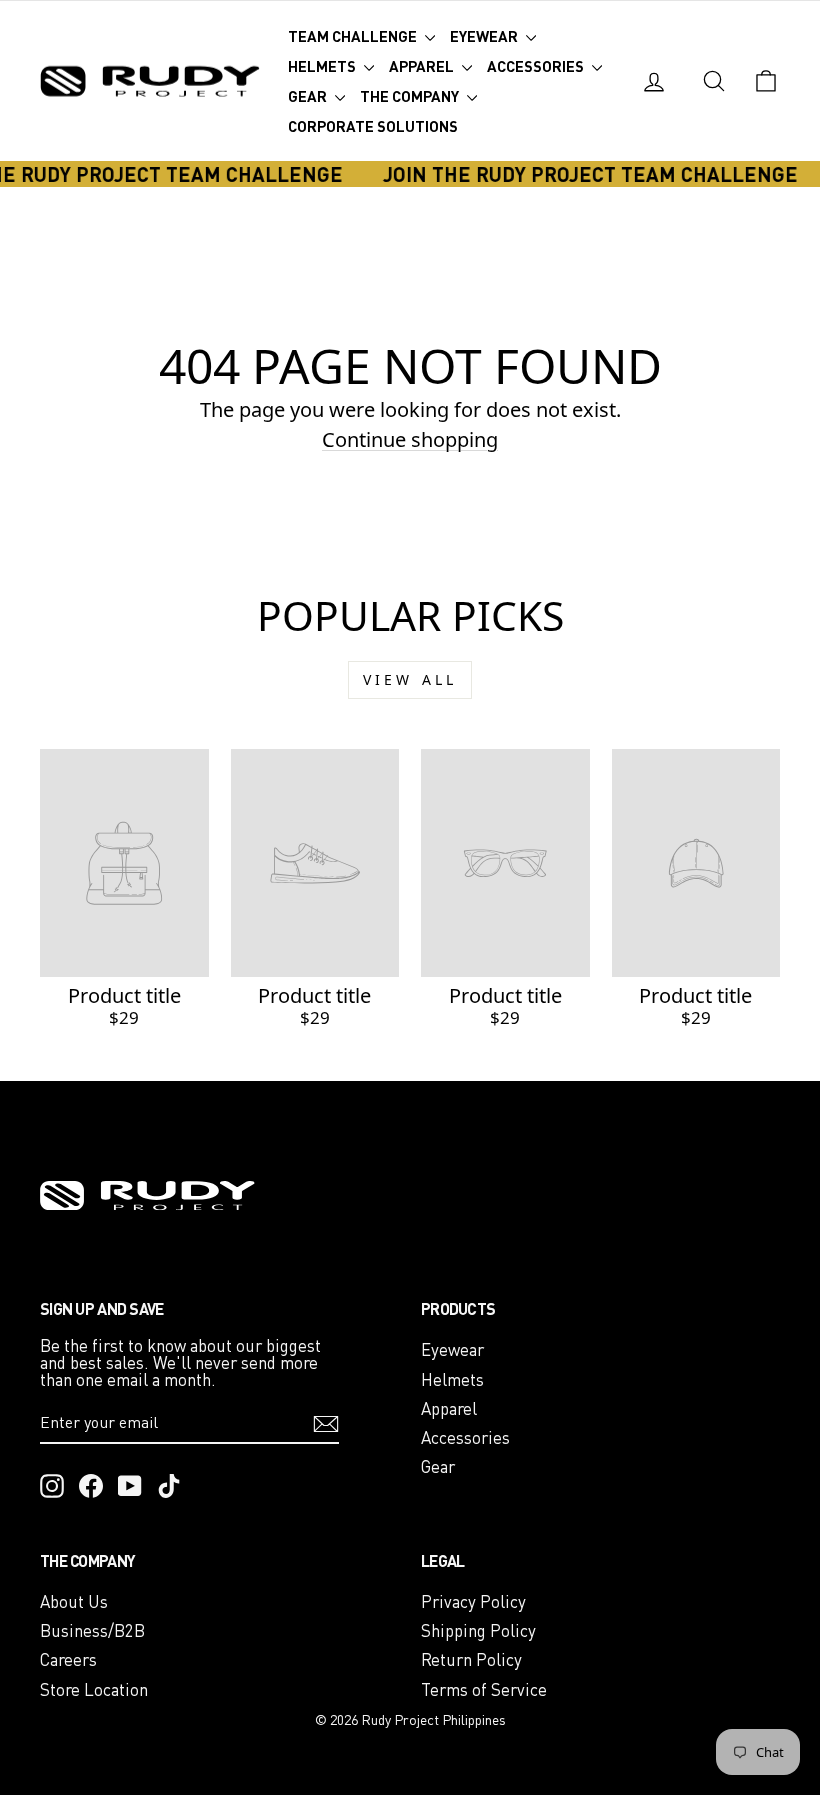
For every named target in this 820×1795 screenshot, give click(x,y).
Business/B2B (92, 1630)
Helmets (323, 66)
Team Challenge (354, 36)
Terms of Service (484, 1689)
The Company (411, 96)
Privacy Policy (473, 1601)
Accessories (537, 66)
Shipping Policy (478, 1630)
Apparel (423, 66)
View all (410, 679)
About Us (74, 1601)
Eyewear (485, 36)
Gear (309, 96)
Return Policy (471, 1659)
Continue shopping (410, 439)
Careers (68, 1659)
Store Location (94, 1689)
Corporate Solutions (373, 126)
